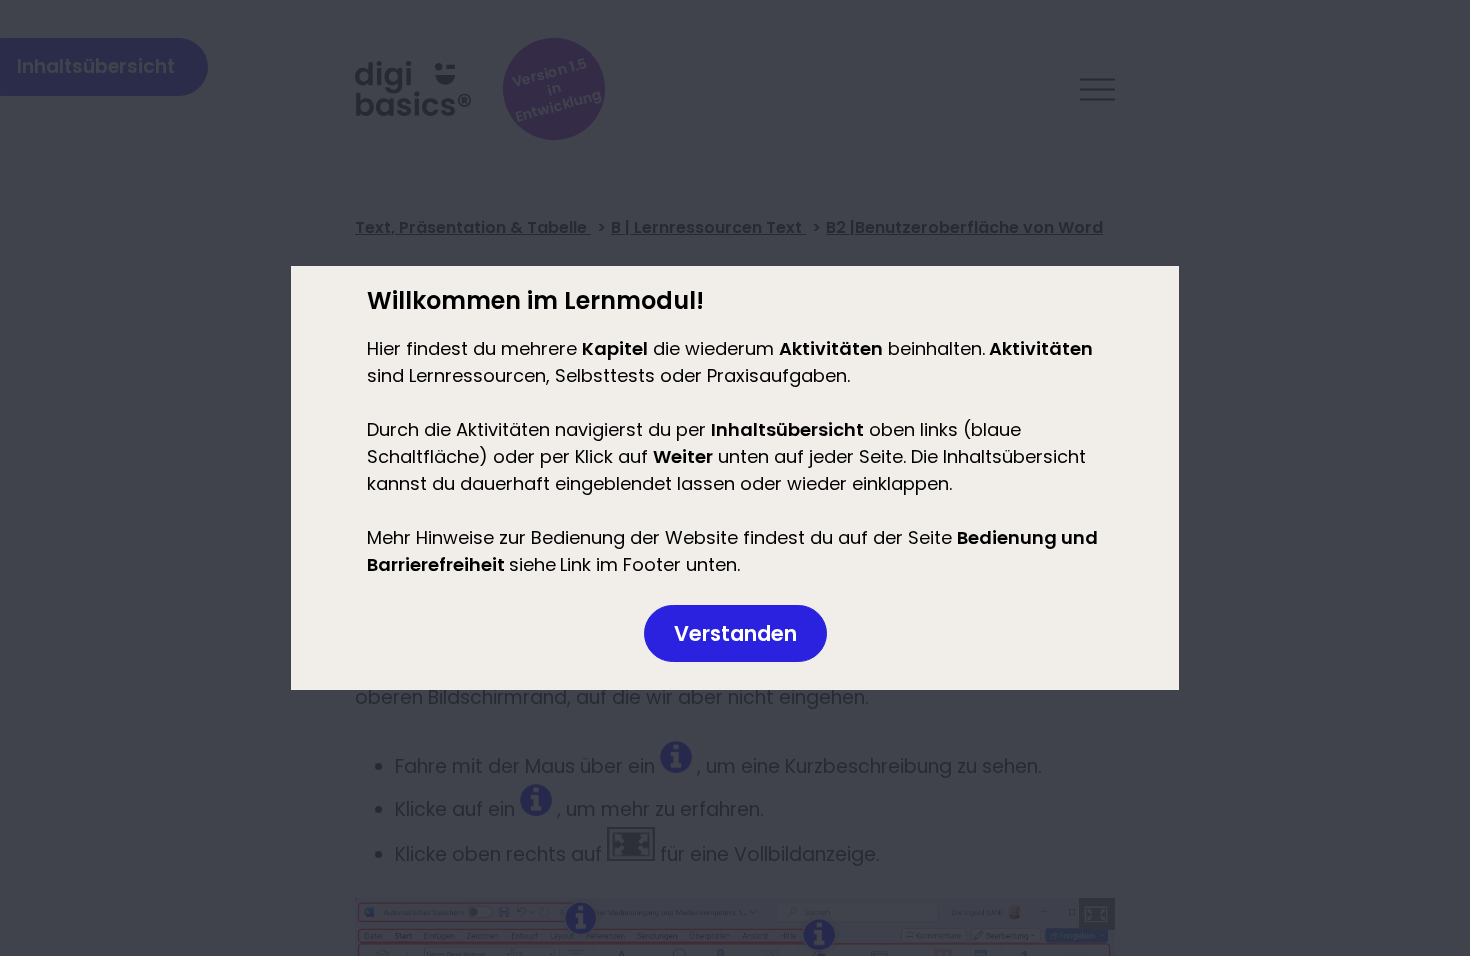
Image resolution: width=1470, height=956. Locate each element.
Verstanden (735, 633)
